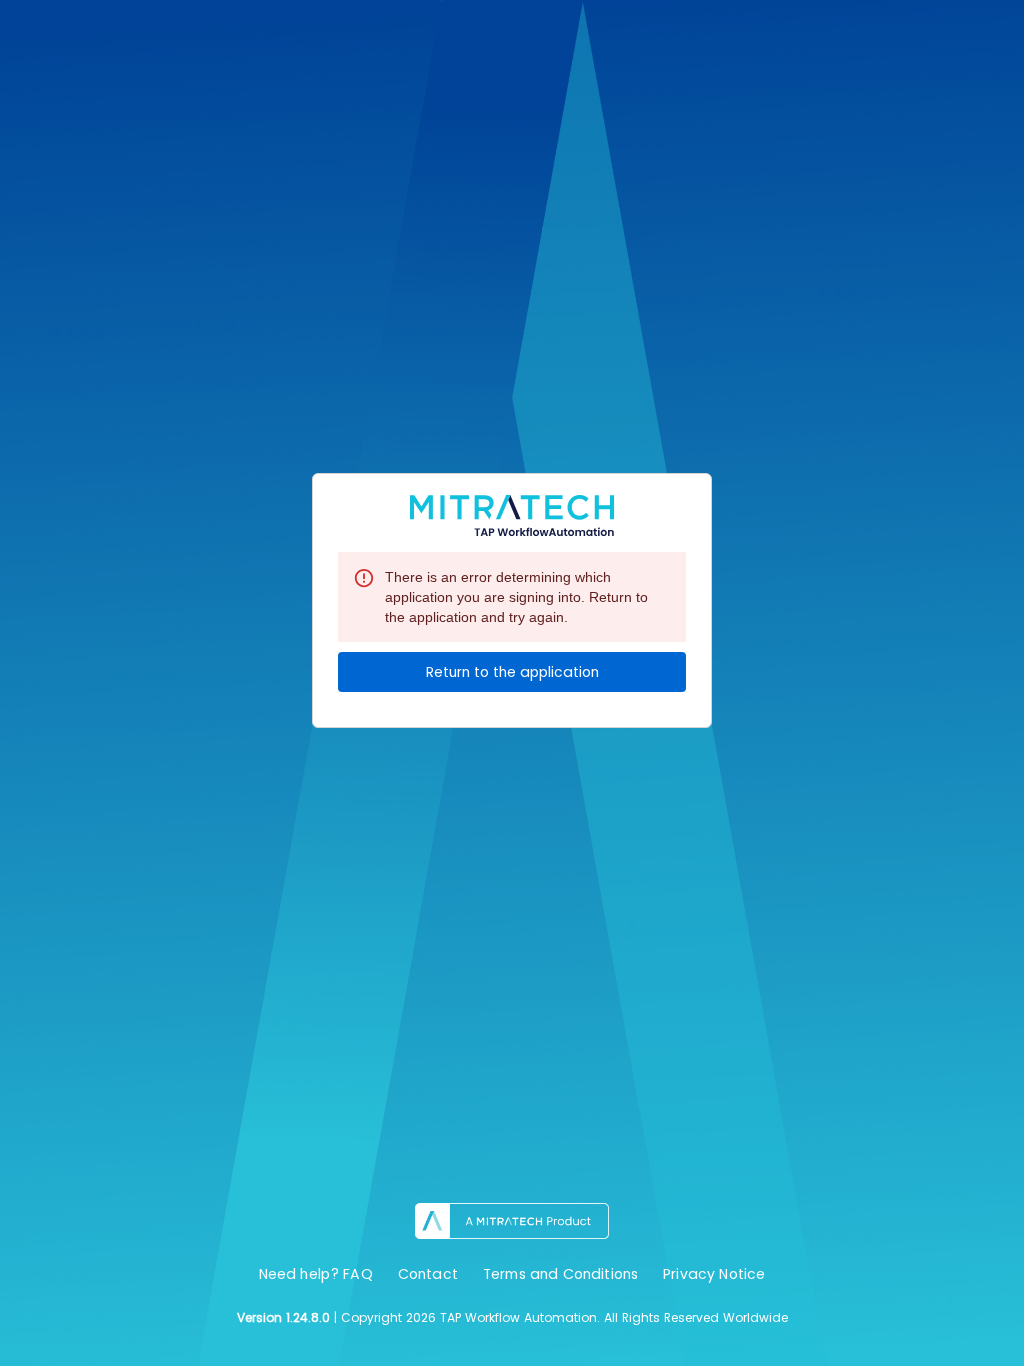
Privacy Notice (714, 1274)
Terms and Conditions (560, 1274)
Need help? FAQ (316, 1274)
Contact (428, 1274)
